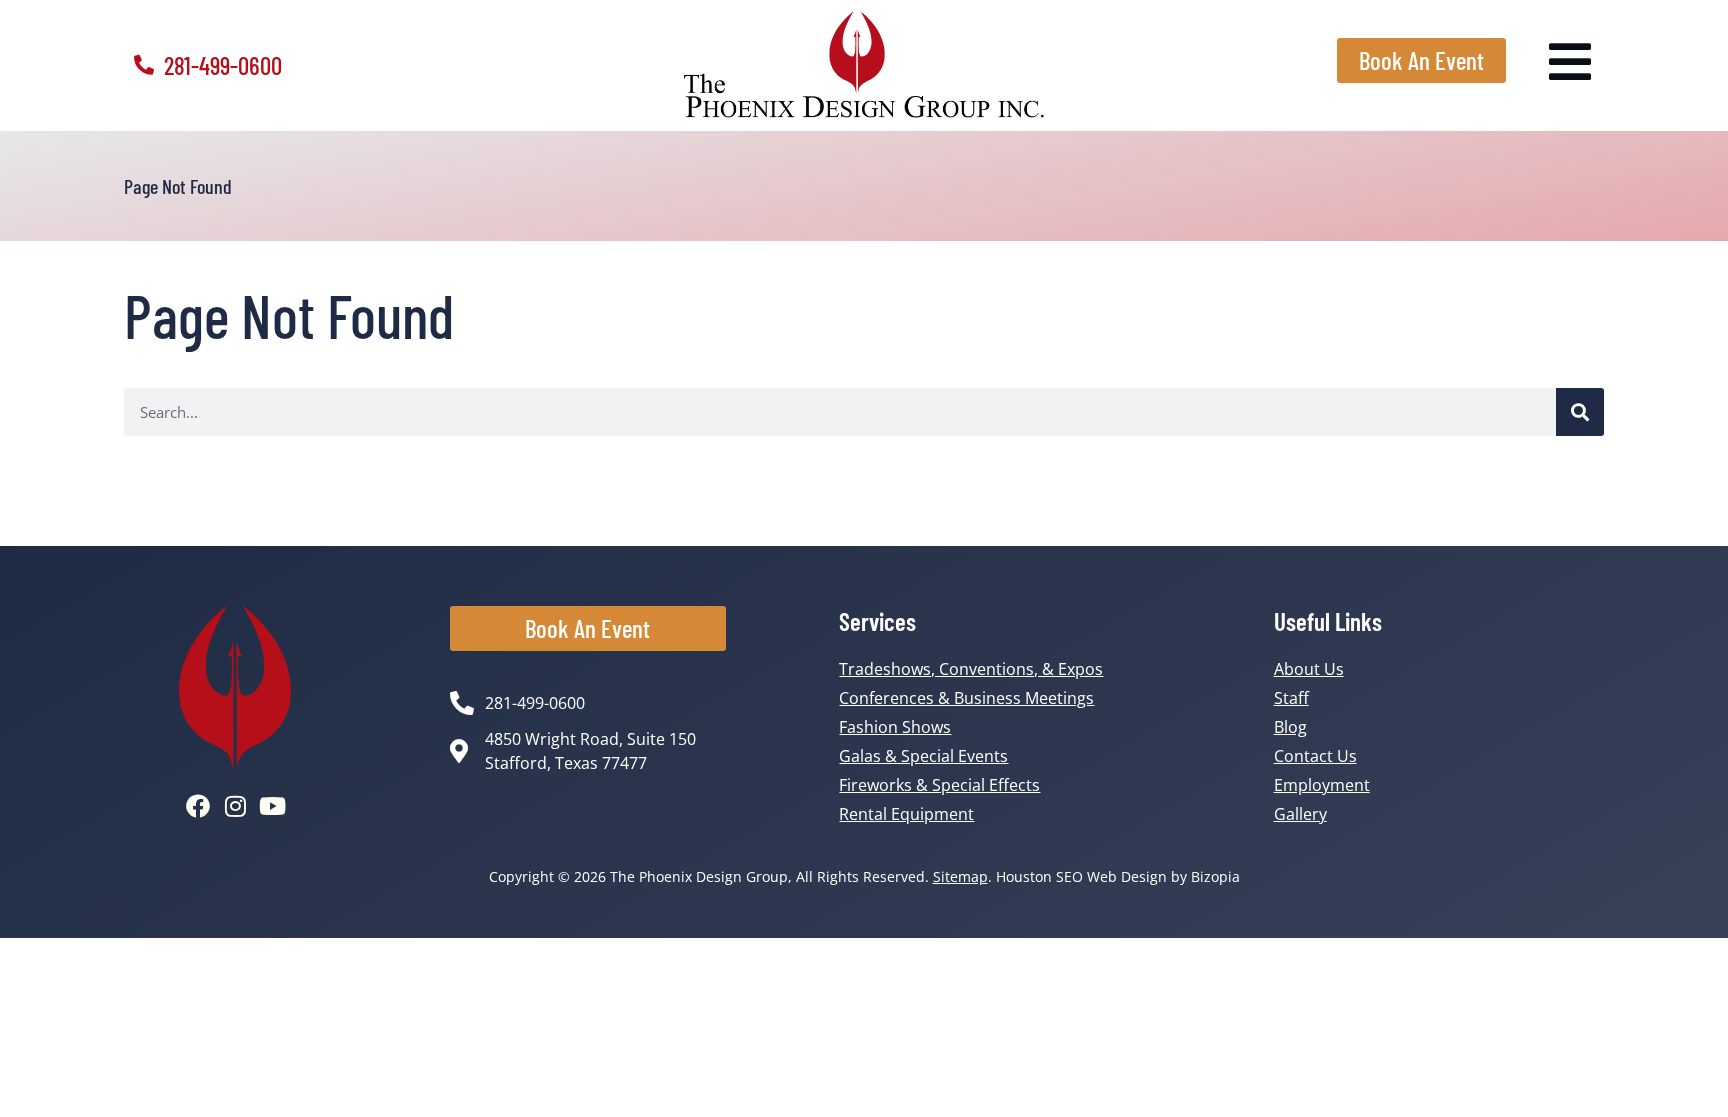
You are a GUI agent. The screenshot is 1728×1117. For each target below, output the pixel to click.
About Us (1309, 669)
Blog (1290, 727)
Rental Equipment (906, 814)
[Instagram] (235, 806)
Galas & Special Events (923, 756)
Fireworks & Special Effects (939, 785)
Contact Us (1315, 756)
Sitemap (960, 876)
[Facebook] (198, 806)
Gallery (1300, 814)
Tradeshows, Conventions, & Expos (971, 669)
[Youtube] (272, 806)
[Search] (1580, 412)
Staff (1291, 698)
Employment (1322, 785)
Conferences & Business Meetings (966, 698)
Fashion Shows (895, 727)
